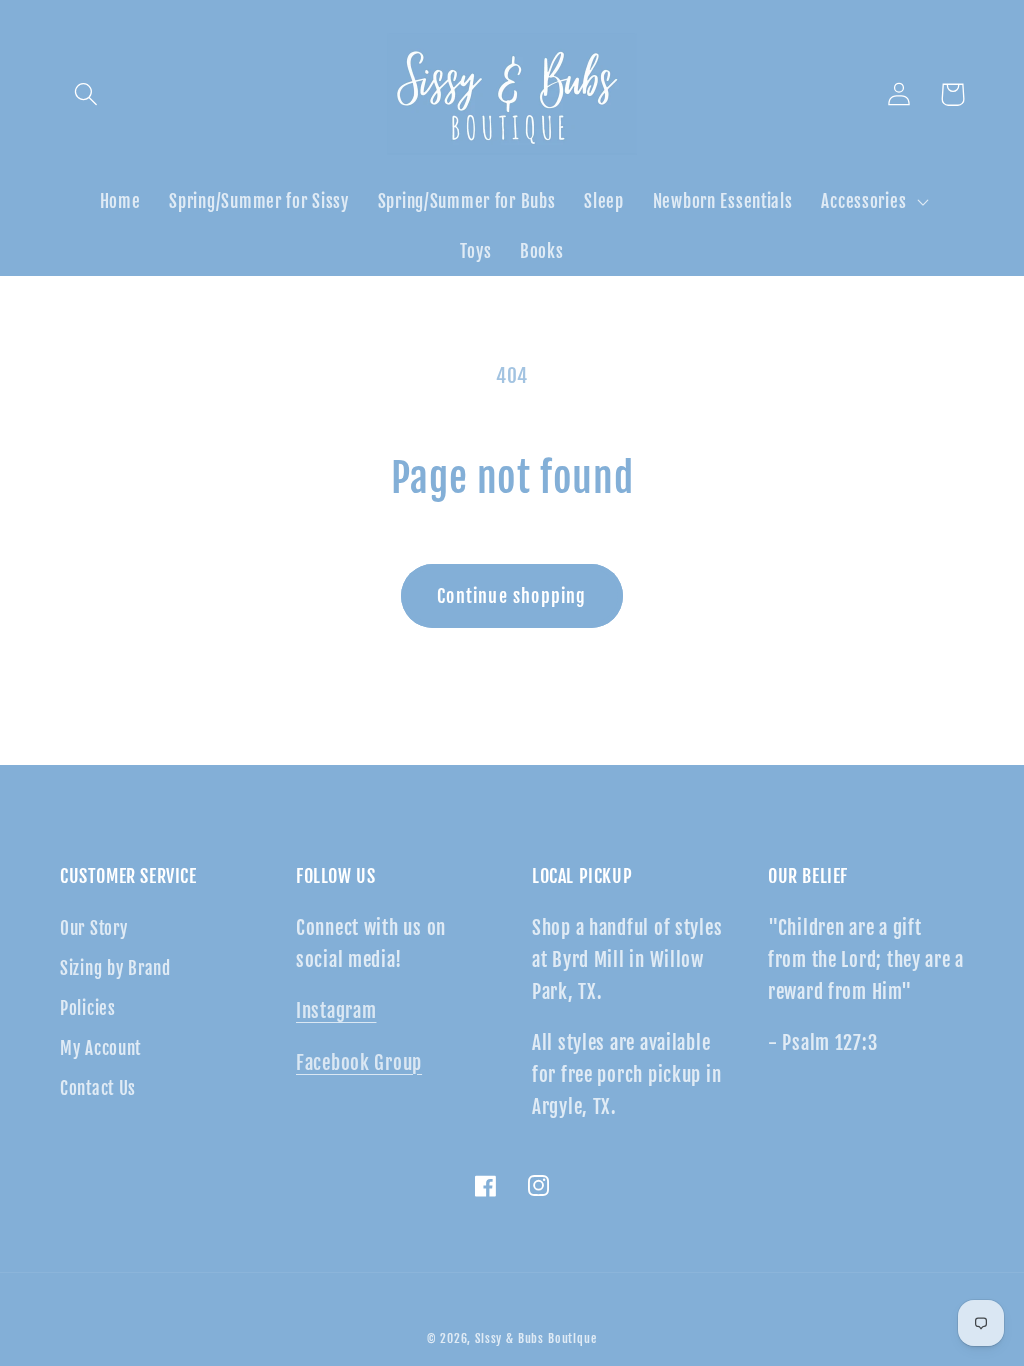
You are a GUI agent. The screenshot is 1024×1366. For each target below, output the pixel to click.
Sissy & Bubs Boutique (536, 1338)
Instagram (336, 1011)
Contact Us (98, 1088)
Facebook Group (359, 1063)
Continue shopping (511, 596)
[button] (86, 94)
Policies (88, 1008)
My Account (100, 1048)
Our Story (93, 928)
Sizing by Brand (115, 968)
